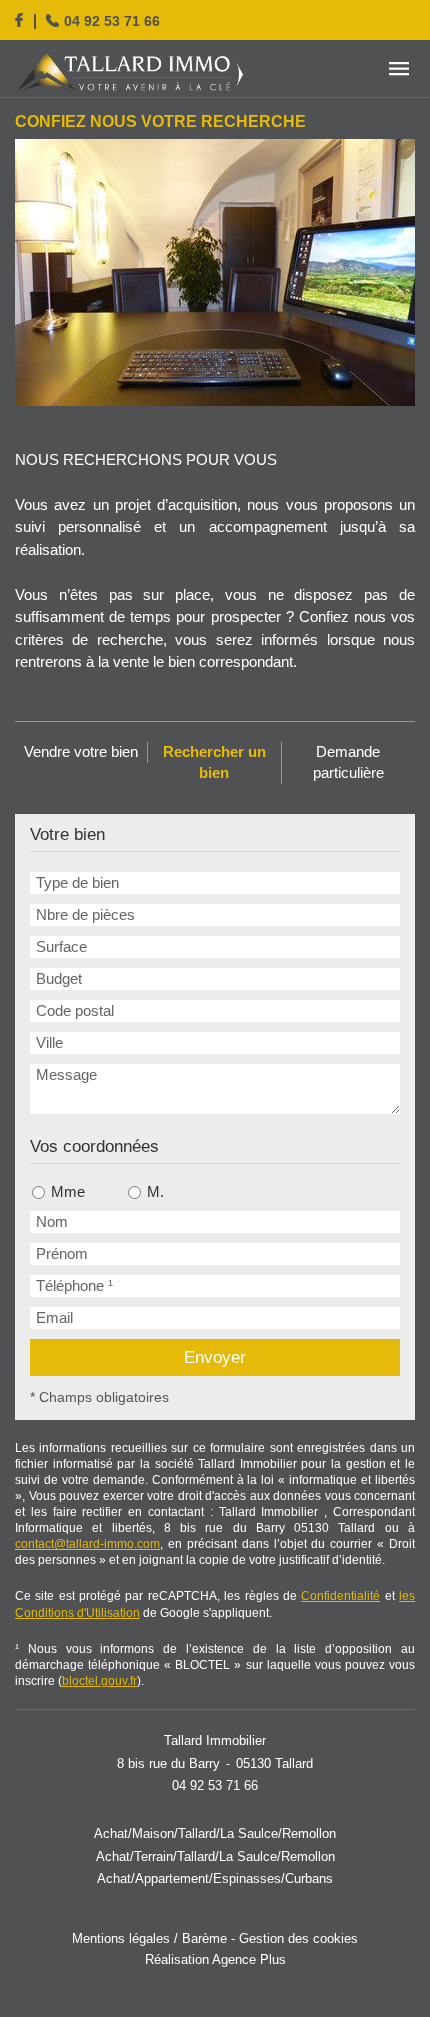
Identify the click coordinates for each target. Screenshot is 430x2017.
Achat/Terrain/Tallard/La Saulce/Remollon (215, 1857)
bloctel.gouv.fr (99, 1681)
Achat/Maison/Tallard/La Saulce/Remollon (215, 1834)
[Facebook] (19, 20)
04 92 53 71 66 (112, 21)
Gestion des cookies (298, 1939)
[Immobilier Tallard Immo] (130, 72)
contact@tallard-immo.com (87, 1544)
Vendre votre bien (81, 751)
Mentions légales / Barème (149, 1939)
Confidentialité (340, 1596)
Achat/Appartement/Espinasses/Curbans (215, 1879)
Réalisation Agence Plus (215, 1960)
